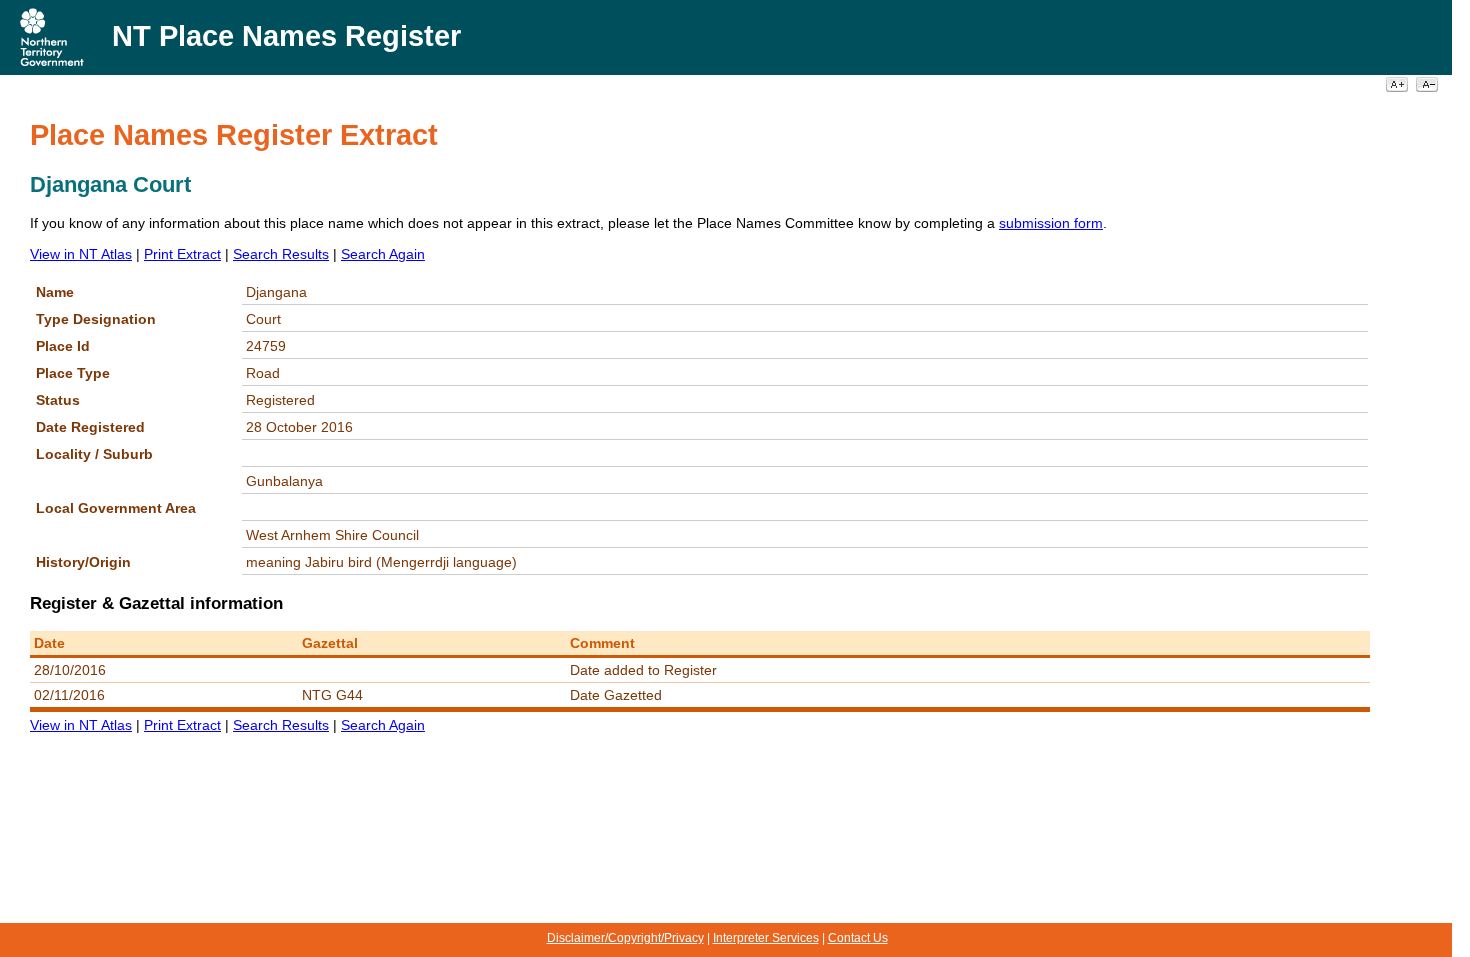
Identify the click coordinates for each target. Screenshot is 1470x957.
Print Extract (182, 254)
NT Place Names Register (286, 36)
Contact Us (858, 938)
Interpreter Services (766, 938)
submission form (1051, 223)
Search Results (281, 254)
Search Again (383, 254)
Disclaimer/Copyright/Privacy (625, 938)
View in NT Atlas (81, 254)
